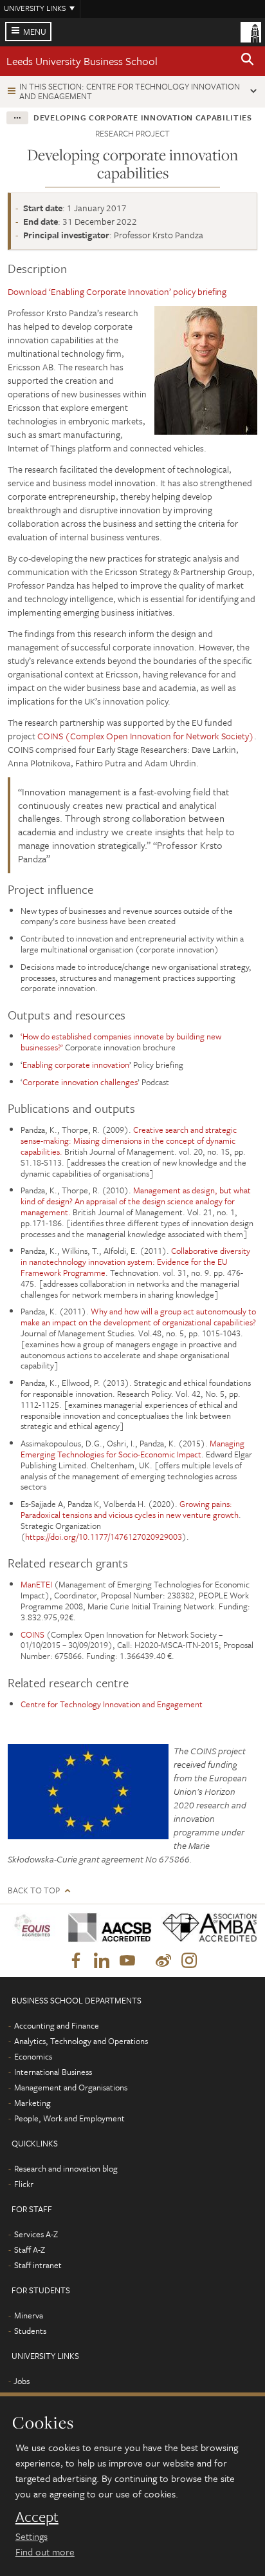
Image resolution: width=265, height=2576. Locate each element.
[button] (248, 61)
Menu (35, 32)
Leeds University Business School (82, 61)
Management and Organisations (71, 2087)
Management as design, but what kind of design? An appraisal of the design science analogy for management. (136, 1201)
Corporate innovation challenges (80, 1082)
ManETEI (36, 1584)
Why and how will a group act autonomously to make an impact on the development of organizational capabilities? (138, 1317)
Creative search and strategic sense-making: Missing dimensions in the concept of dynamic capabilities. (129, 1141)
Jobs (22, 2381)
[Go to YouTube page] (127, 1961)
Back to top (34, 1890)
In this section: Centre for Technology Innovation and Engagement (130, 91)
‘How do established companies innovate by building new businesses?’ (121, 1042)
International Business (53, 2072)
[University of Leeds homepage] (251, 31)
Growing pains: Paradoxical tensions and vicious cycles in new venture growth (130, 1509)
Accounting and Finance (57, 2025)
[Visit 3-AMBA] (205, 1927)
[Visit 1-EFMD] (33, 1928)
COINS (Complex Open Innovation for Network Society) (146, 736)
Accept (37, 2517)
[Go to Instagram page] (189, 1961)
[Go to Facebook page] (76, 1961)
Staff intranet (38, 2265)
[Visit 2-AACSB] (105, 1927)
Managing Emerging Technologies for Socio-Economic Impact (132, 1449)
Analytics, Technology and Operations (81, 2041)
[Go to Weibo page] (163, 1961)
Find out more (45, 2552)
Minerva (29, 2315)
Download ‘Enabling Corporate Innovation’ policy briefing (117, 291)
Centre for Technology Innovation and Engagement (112, 1704)
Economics (33, 2056)
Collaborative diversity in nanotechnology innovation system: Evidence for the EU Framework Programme (135, 1262)
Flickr (24, 2184)
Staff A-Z (30, 2249)
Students (30, 2331)
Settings (32, 2536)
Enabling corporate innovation (76, 1065)
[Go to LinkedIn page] (102, 1961)
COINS (32, 1634)
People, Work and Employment (69, 2118)
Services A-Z (36, 2234)
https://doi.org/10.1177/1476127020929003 (104, 1537)
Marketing (32, 2103)
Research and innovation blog (66, 2168)
